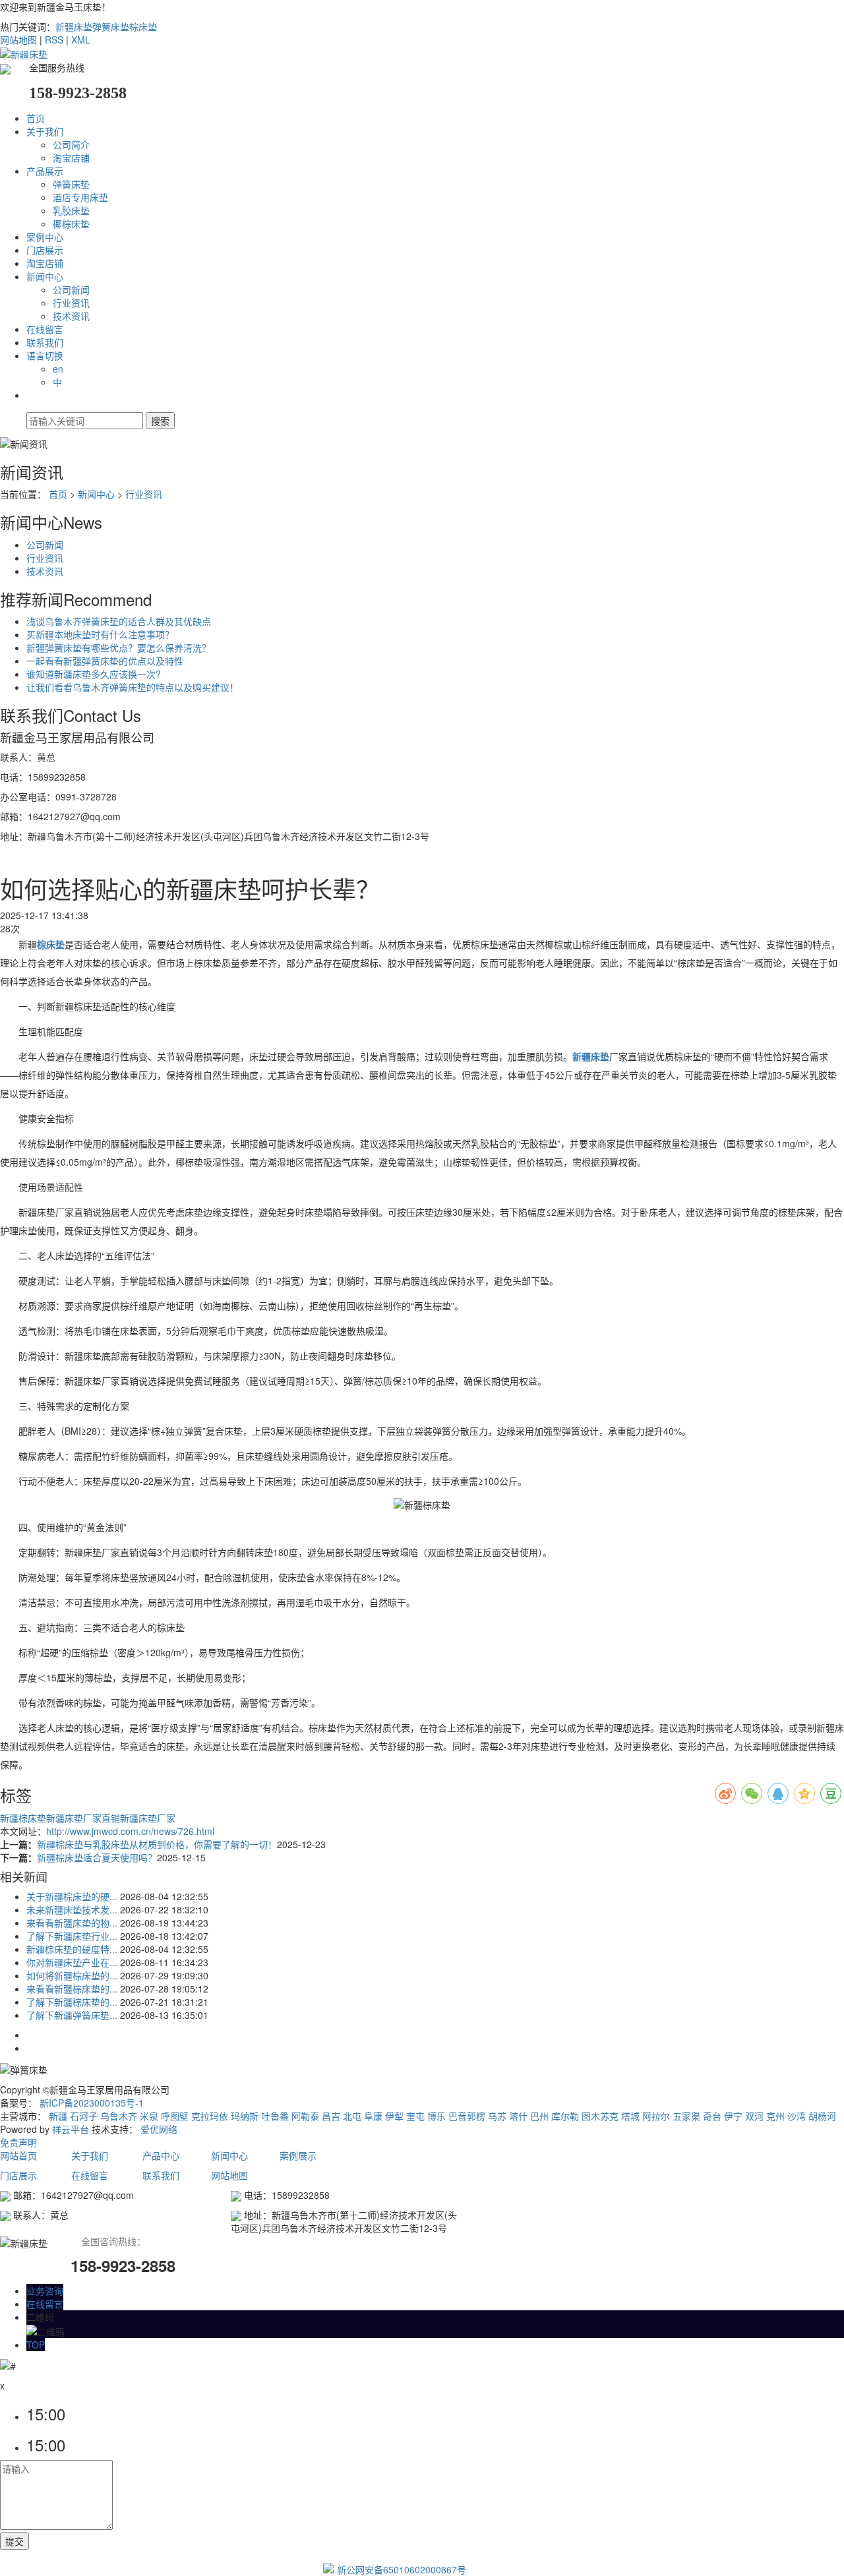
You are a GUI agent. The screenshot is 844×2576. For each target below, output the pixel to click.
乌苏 (497, 2116)
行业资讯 (71, 303)
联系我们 (45, 342)
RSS (54, 40)
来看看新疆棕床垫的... (72, 1989)
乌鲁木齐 (119, 2116)
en (58, 369)
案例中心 (45, 237)
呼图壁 (175, 2116)
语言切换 (45, 355)
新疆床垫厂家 (148, 1818)
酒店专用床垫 (80, 197)
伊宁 (733, 2116)
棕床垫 (143, 26)
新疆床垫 (74, 26)
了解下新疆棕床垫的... (72, 2002)
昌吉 (331, 2116)
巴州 (539, 2116)
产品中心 (161, 2155)
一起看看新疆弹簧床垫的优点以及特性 (105, 661)
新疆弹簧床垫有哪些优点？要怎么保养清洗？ (119, 647)
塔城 (630, 2116)
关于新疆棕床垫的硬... (72, 1896)
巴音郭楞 (467, 2116)
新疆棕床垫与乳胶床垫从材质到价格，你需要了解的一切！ (157, 1844)
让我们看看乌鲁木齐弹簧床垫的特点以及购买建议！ (133, 687)
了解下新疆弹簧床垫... (72, 2015)
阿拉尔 (656, 2116)
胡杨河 (822, 2116)
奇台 (712, 2116)
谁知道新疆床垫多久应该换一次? (94, 674)
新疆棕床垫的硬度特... (72, 1949)
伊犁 (394, 2116)
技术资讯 (71, 316)
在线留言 (45, 329)
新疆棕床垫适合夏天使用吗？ (97, 1857)
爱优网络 (159, 2129)
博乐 (437, 2116)
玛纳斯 (245, 2116)
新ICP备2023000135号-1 (92, 2103)
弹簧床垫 (111, 26)
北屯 (352, 2116)
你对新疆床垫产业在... (72, 1962)
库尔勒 (565, 2116)
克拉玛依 (210, 2116)
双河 (754, 2116)
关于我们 (45, 131)
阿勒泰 (305, 2116)
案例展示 (298, 2155)
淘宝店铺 (71, 158)
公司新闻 (71, 289)
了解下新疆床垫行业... (72, 1936)
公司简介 (71, 144)
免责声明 (18, 2142)
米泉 (149, 2116)
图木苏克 (600, 2116)
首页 (36, 118)
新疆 (58, 2116)
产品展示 (45, 171)
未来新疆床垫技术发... (72, 1909)
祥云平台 (71, 2129)
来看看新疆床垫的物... (72, 1923)
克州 (775, 2116)
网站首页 (20, 2155)
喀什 (518, 2116)
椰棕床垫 (71, 224)
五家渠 (686, 2116)
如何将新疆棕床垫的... (72, 1975)
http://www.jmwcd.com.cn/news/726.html (130, 1831)
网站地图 (18, 40)
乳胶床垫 (71, 210)
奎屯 (415, 2116)
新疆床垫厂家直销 (83, 1818)
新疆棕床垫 (23, 1818)
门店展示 (45, 250)
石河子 (84, 2116)
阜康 (373, 2116)
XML (81, 40)
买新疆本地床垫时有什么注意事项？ (100, 634)
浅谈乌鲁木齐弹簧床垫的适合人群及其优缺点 (119, 621)
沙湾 (797, 2116)
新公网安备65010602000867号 (402, 2569)
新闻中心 (45, 276)
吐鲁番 (275, 2116)
